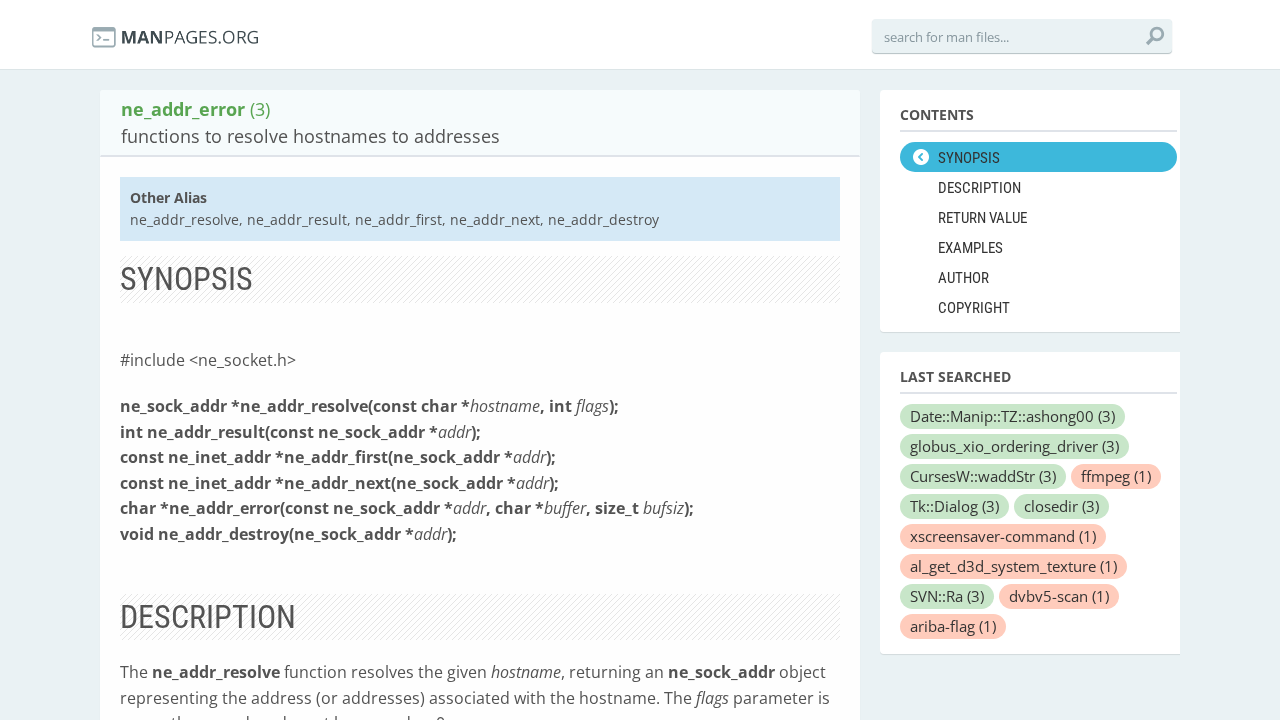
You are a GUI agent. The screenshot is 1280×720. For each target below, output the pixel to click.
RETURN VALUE (982, 218)
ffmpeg (1116, 476)
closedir (1061, 506)
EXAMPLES (970, 248)
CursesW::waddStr (983, 476)
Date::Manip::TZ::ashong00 (1012, 416)
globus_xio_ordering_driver (1014, 446)
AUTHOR (963, 278)
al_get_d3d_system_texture (1013, 566)
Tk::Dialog (954, 506)
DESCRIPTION (979, 188)
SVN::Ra (947, 596)
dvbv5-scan (1059, 596)
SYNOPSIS (969, 158)
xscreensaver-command (1003, 536)
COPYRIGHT (974, 308)
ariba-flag (953, 626)
